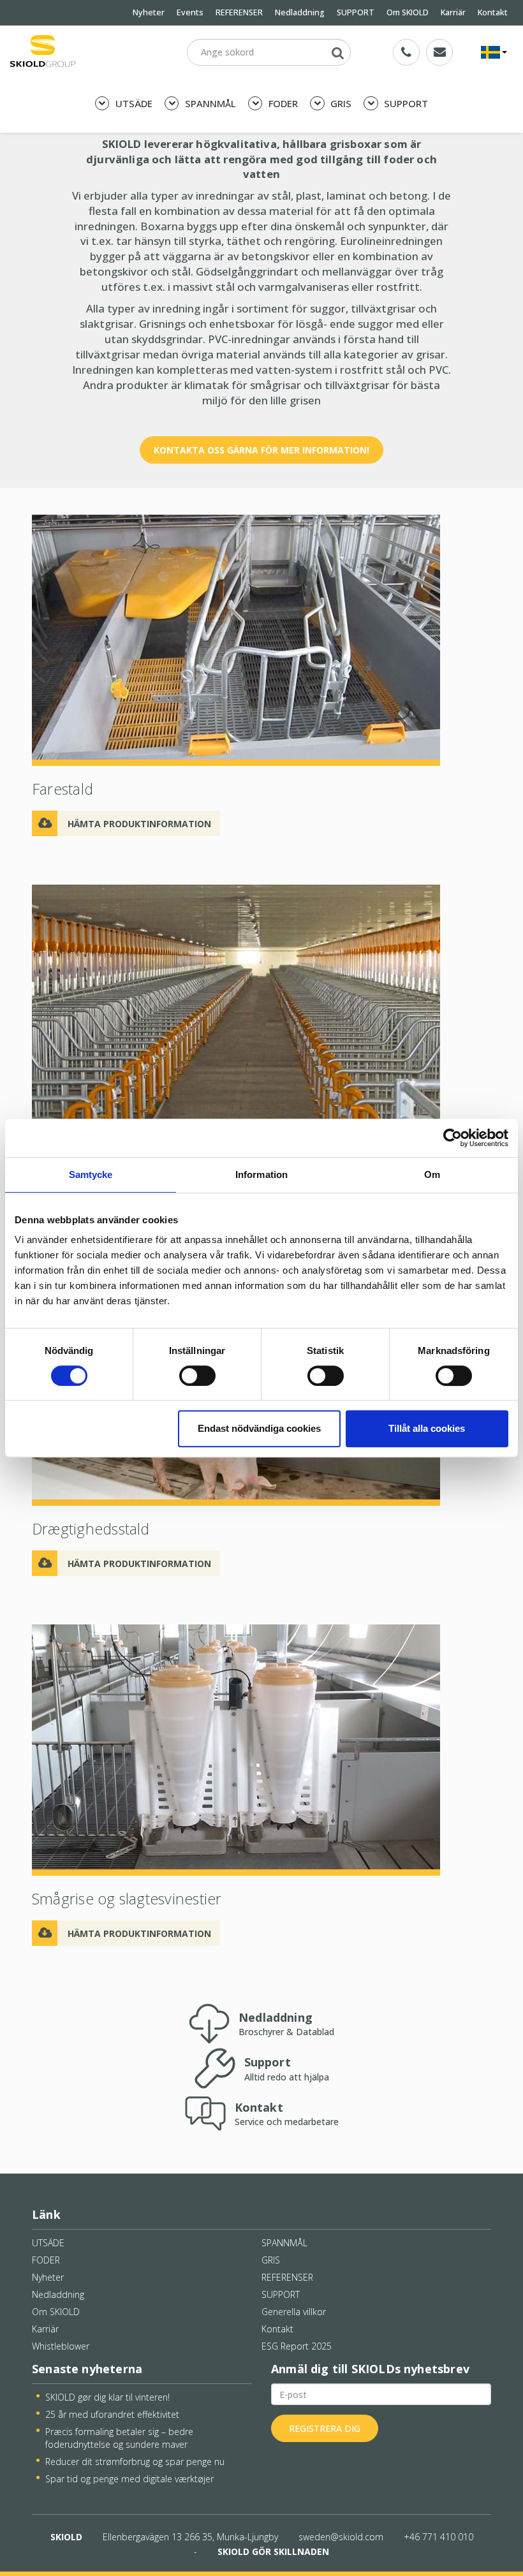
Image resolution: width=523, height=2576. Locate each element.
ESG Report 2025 (297, 2346)
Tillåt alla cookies (427, 1428)
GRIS (340, 103)
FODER (282, 103)
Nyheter (149, 12)
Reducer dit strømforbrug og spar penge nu (135, 2462)
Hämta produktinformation (139, 824)
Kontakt (493, 12)
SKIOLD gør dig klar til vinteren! (107, 2397)
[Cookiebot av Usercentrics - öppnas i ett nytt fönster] (453, 1138)
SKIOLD (66, 2537)
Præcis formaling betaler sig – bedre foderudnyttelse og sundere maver (119, 2438)
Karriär (453, 12)
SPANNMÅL (209, 103)
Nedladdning (300, 12)
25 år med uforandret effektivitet (112, 2414)
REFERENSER (239, 12)
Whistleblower (61, 2346)
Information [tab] (261, 1174)
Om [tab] (432, 1174)
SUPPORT (356, 12)
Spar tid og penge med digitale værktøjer (129, 2479)
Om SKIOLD (408, 12)
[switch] (197, 1376)
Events (190, 12)
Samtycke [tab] (91, 1174)
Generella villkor (294, 2312)
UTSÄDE (133, 103)
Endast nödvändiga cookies (259, 1428)
